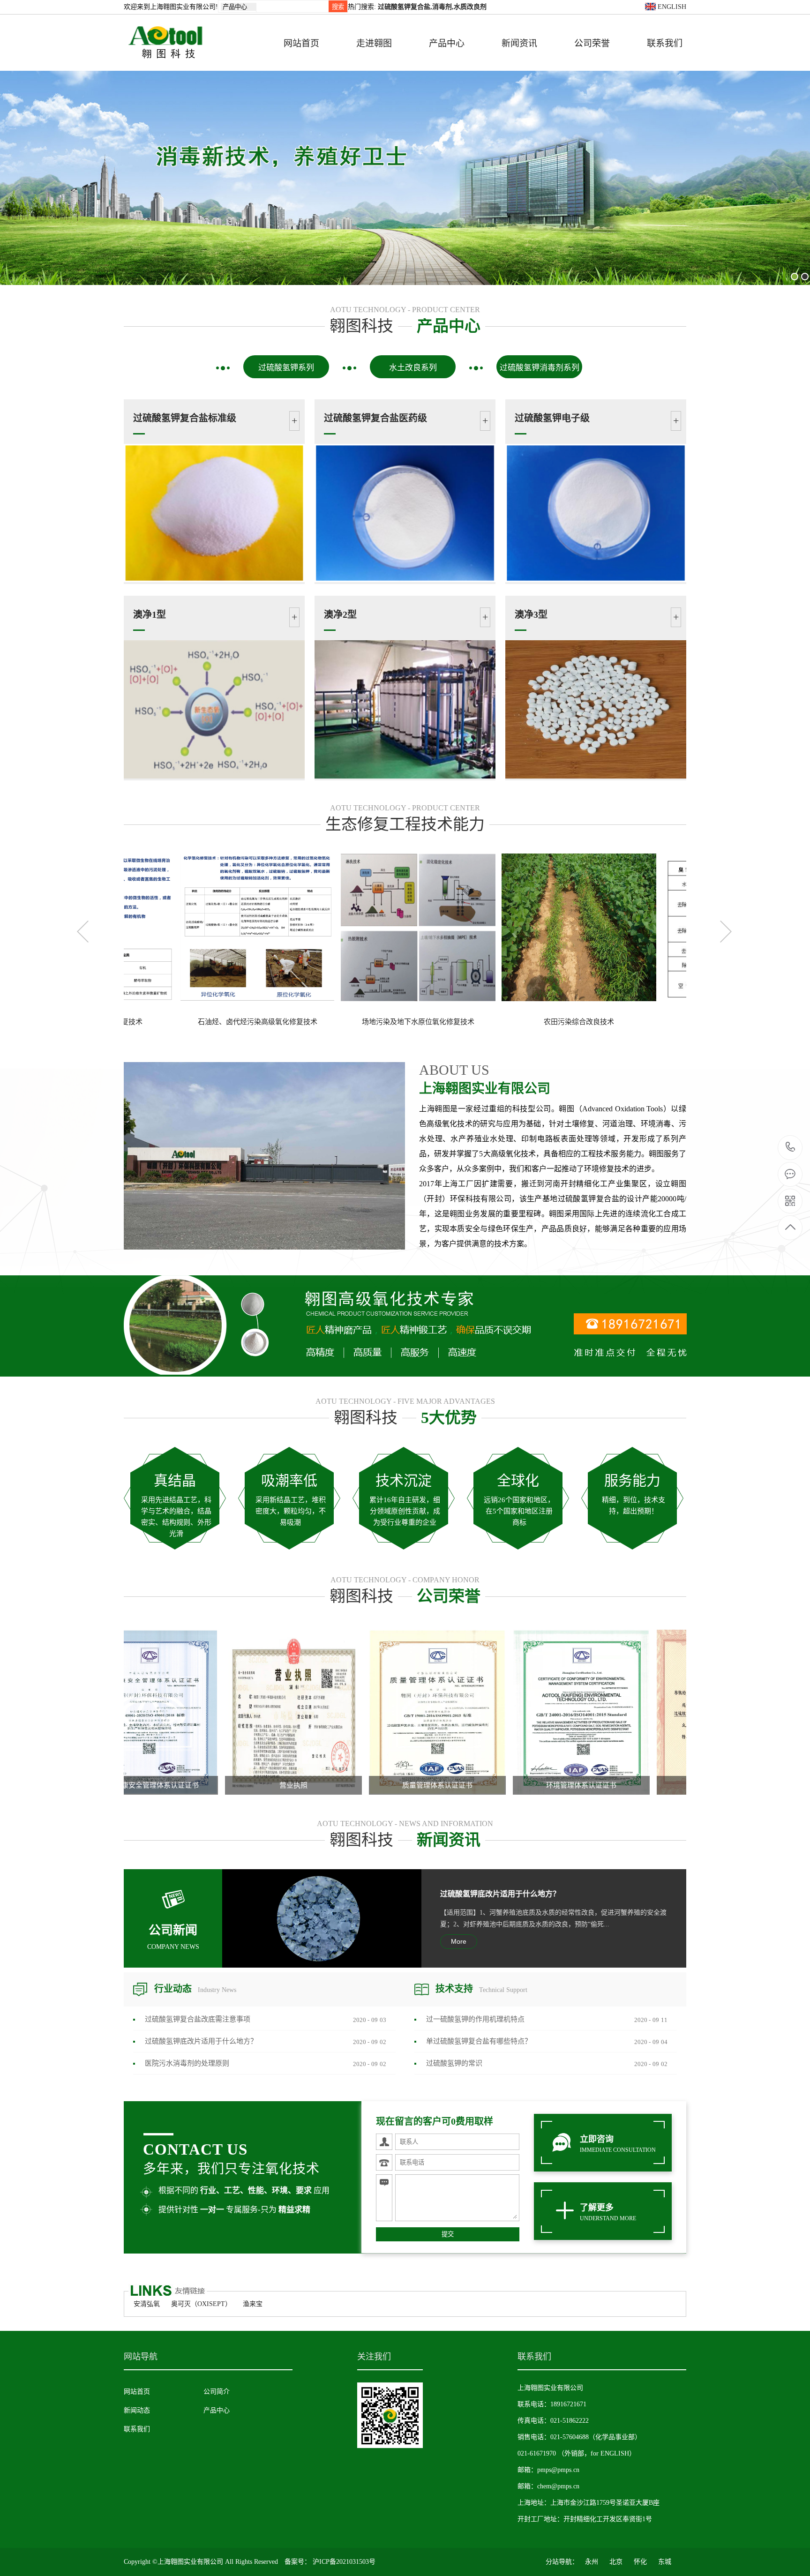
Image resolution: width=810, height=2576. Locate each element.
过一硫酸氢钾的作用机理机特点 (475, 2019)
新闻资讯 (519, 43)
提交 (448, 2234)
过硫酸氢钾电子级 (552, 418)
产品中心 (447, 43)
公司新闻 (173, 1937)
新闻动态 (137, 2410)
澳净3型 (531, 614)
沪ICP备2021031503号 (344, 2562)
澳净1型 (150, 614)
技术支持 (481, 1989)
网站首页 (301, 43)
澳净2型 (340, 614)
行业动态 (195, 1989)
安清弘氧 (147, 2304)
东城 (665, 2562)
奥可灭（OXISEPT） (201, 2304)
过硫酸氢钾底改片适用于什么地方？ (500, 1894)
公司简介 (217, 2392)
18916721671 (791, 1148)
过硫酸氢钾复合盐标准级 (185, 418)
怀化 (640, 2562)
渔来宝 (253, 2304)
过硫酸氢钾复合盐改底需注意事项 (198, 2019)
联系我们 (665, 43)
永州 (592, 2562)
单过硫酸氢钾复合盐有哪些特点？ (479, 2041)
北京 (616, 2562)
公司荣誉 (592, 43)
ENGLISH (671, 7)
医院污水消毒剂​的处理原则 (187, 2063)
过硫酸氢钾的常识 (454, 2063)
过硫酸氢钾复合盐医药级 (375, 418)
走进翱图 (374, 43)
